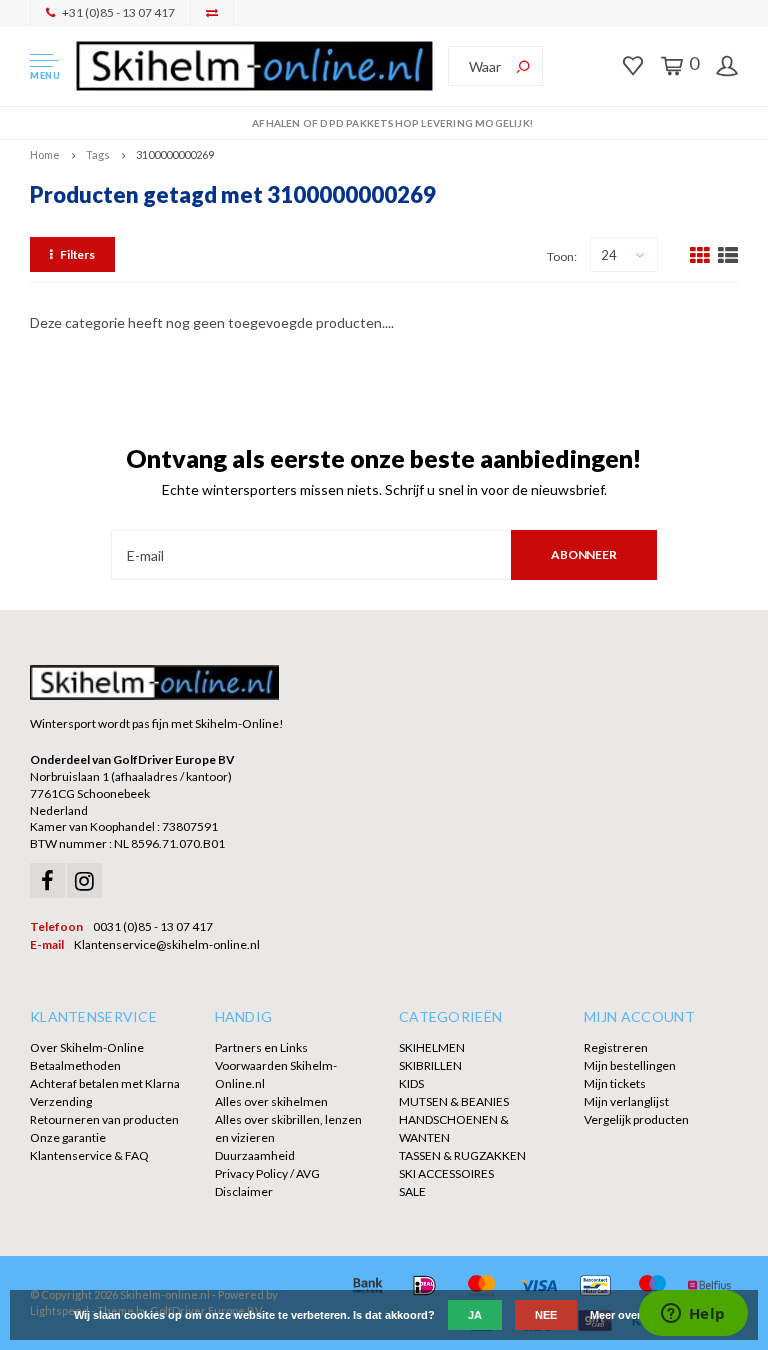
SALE (412, 1191)
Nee (546, 1315)
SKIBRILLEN (430, 1065)
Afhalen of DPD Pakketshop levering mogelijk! (392, 123)
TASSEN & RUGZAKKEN (462, 1155)
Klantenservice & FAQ (89, 1155)
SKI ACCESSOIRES (446, 1173)
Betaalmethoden (75, 1065)
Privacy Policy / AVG (267, 1173)
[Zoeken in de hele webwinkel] (523, 66)
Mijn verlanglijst (626, 1101)
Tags (98, 154)
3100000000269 (175, 154)
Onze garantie (68, 1137)
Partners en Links (261, 1047)
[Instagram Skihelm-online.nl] (84, 880)
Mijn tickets (615, 1083)
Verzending (61, 1101)
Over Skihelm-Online (87, 1047)
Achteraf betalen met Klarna (105, 1083)
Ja (475, 1315)
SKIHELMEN (432, 1047)
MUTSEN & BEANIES (454, 1101)
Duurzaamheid (255, 1155)
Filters (77, 254)
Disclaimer (244, 1191)
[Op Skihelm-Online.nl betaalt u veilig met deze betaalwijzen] (367, 1285)
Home (45, 154)
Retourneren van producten (104, 1119)
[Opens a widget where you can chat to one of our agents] (693, 1315)
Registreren (616, 1047)
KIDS (411, 1083)
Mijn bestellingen (630, 1065)
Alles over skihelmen (271, 1101)
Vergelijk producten (636, 1119)
